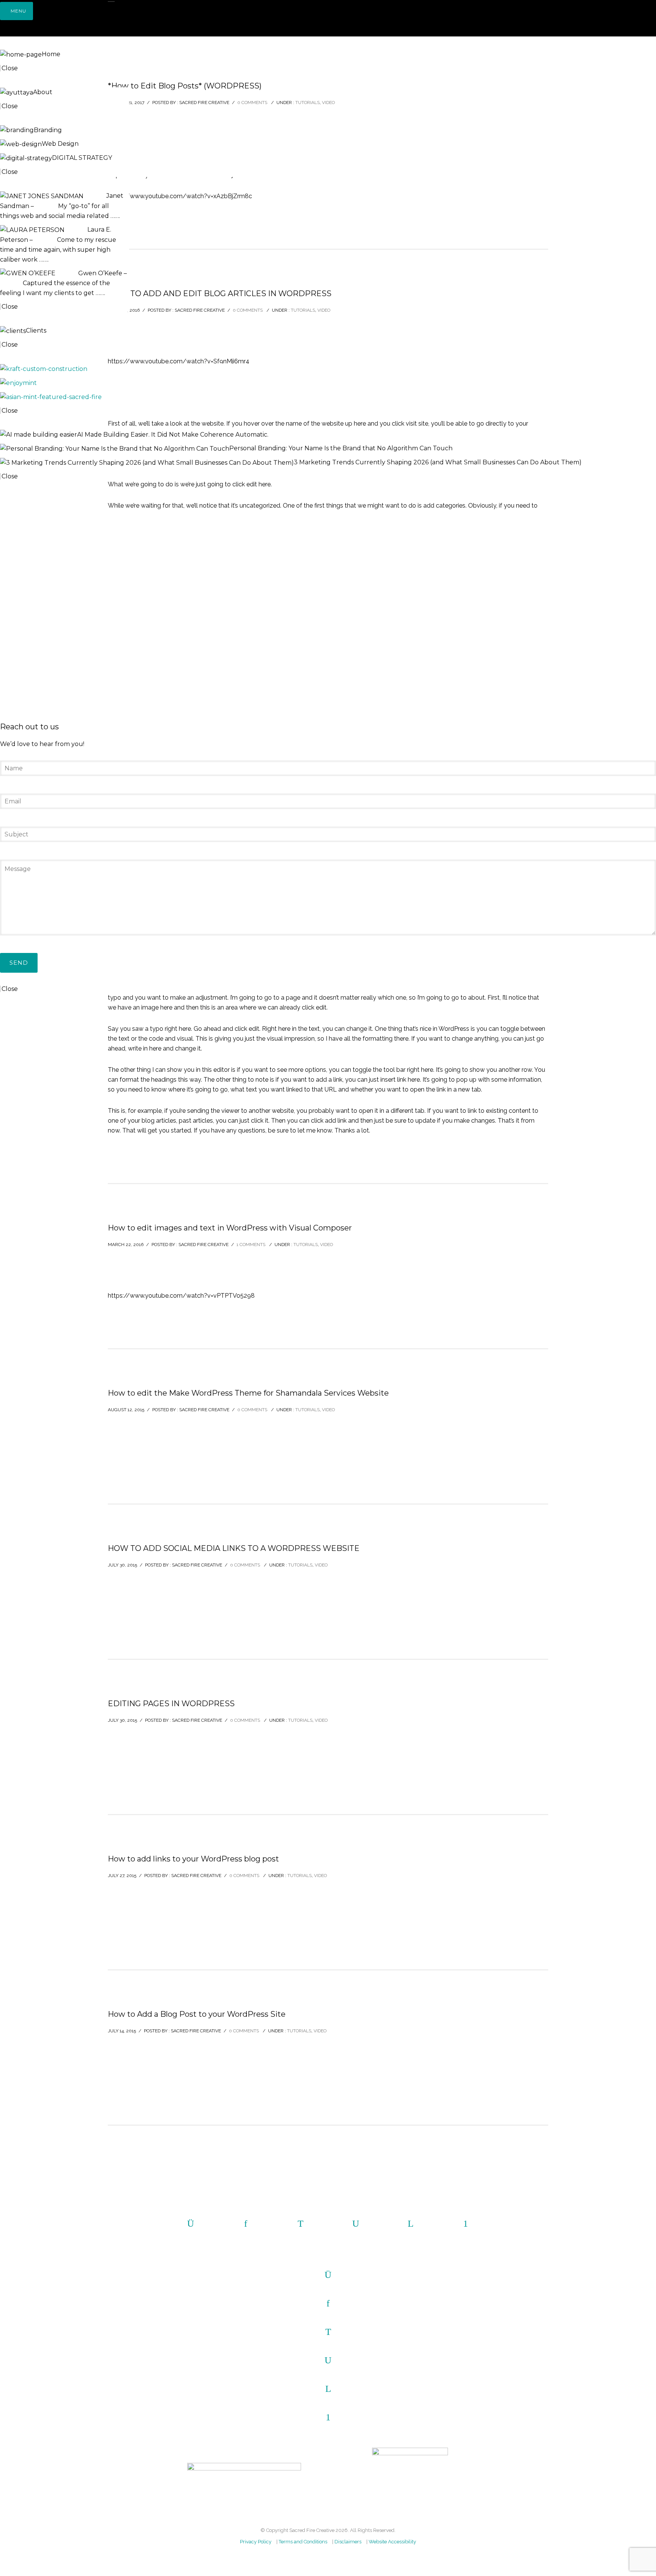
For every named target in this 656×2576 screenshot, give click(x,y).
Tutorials (306, 1245)
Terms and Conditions (303, 2542)
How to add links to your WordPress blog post (193, 1859)
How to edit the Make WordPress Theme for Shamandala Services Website (248, 1393)
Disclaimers (348, 2542)
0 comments (252, 1410)
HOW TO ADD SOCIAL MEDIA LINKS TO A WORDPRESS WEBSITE (234, 1548)
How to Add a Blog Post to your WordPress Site (197, 2014)
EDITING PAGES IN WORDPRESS (171, 1704)
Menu (18, 11)
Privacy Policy (256, 2542)
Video (326, 1245)
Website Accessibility (392, 2542)
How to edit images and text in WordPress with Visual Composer (230, 1228)
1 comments (251, 1245)
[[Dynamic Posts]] (44, 368)
